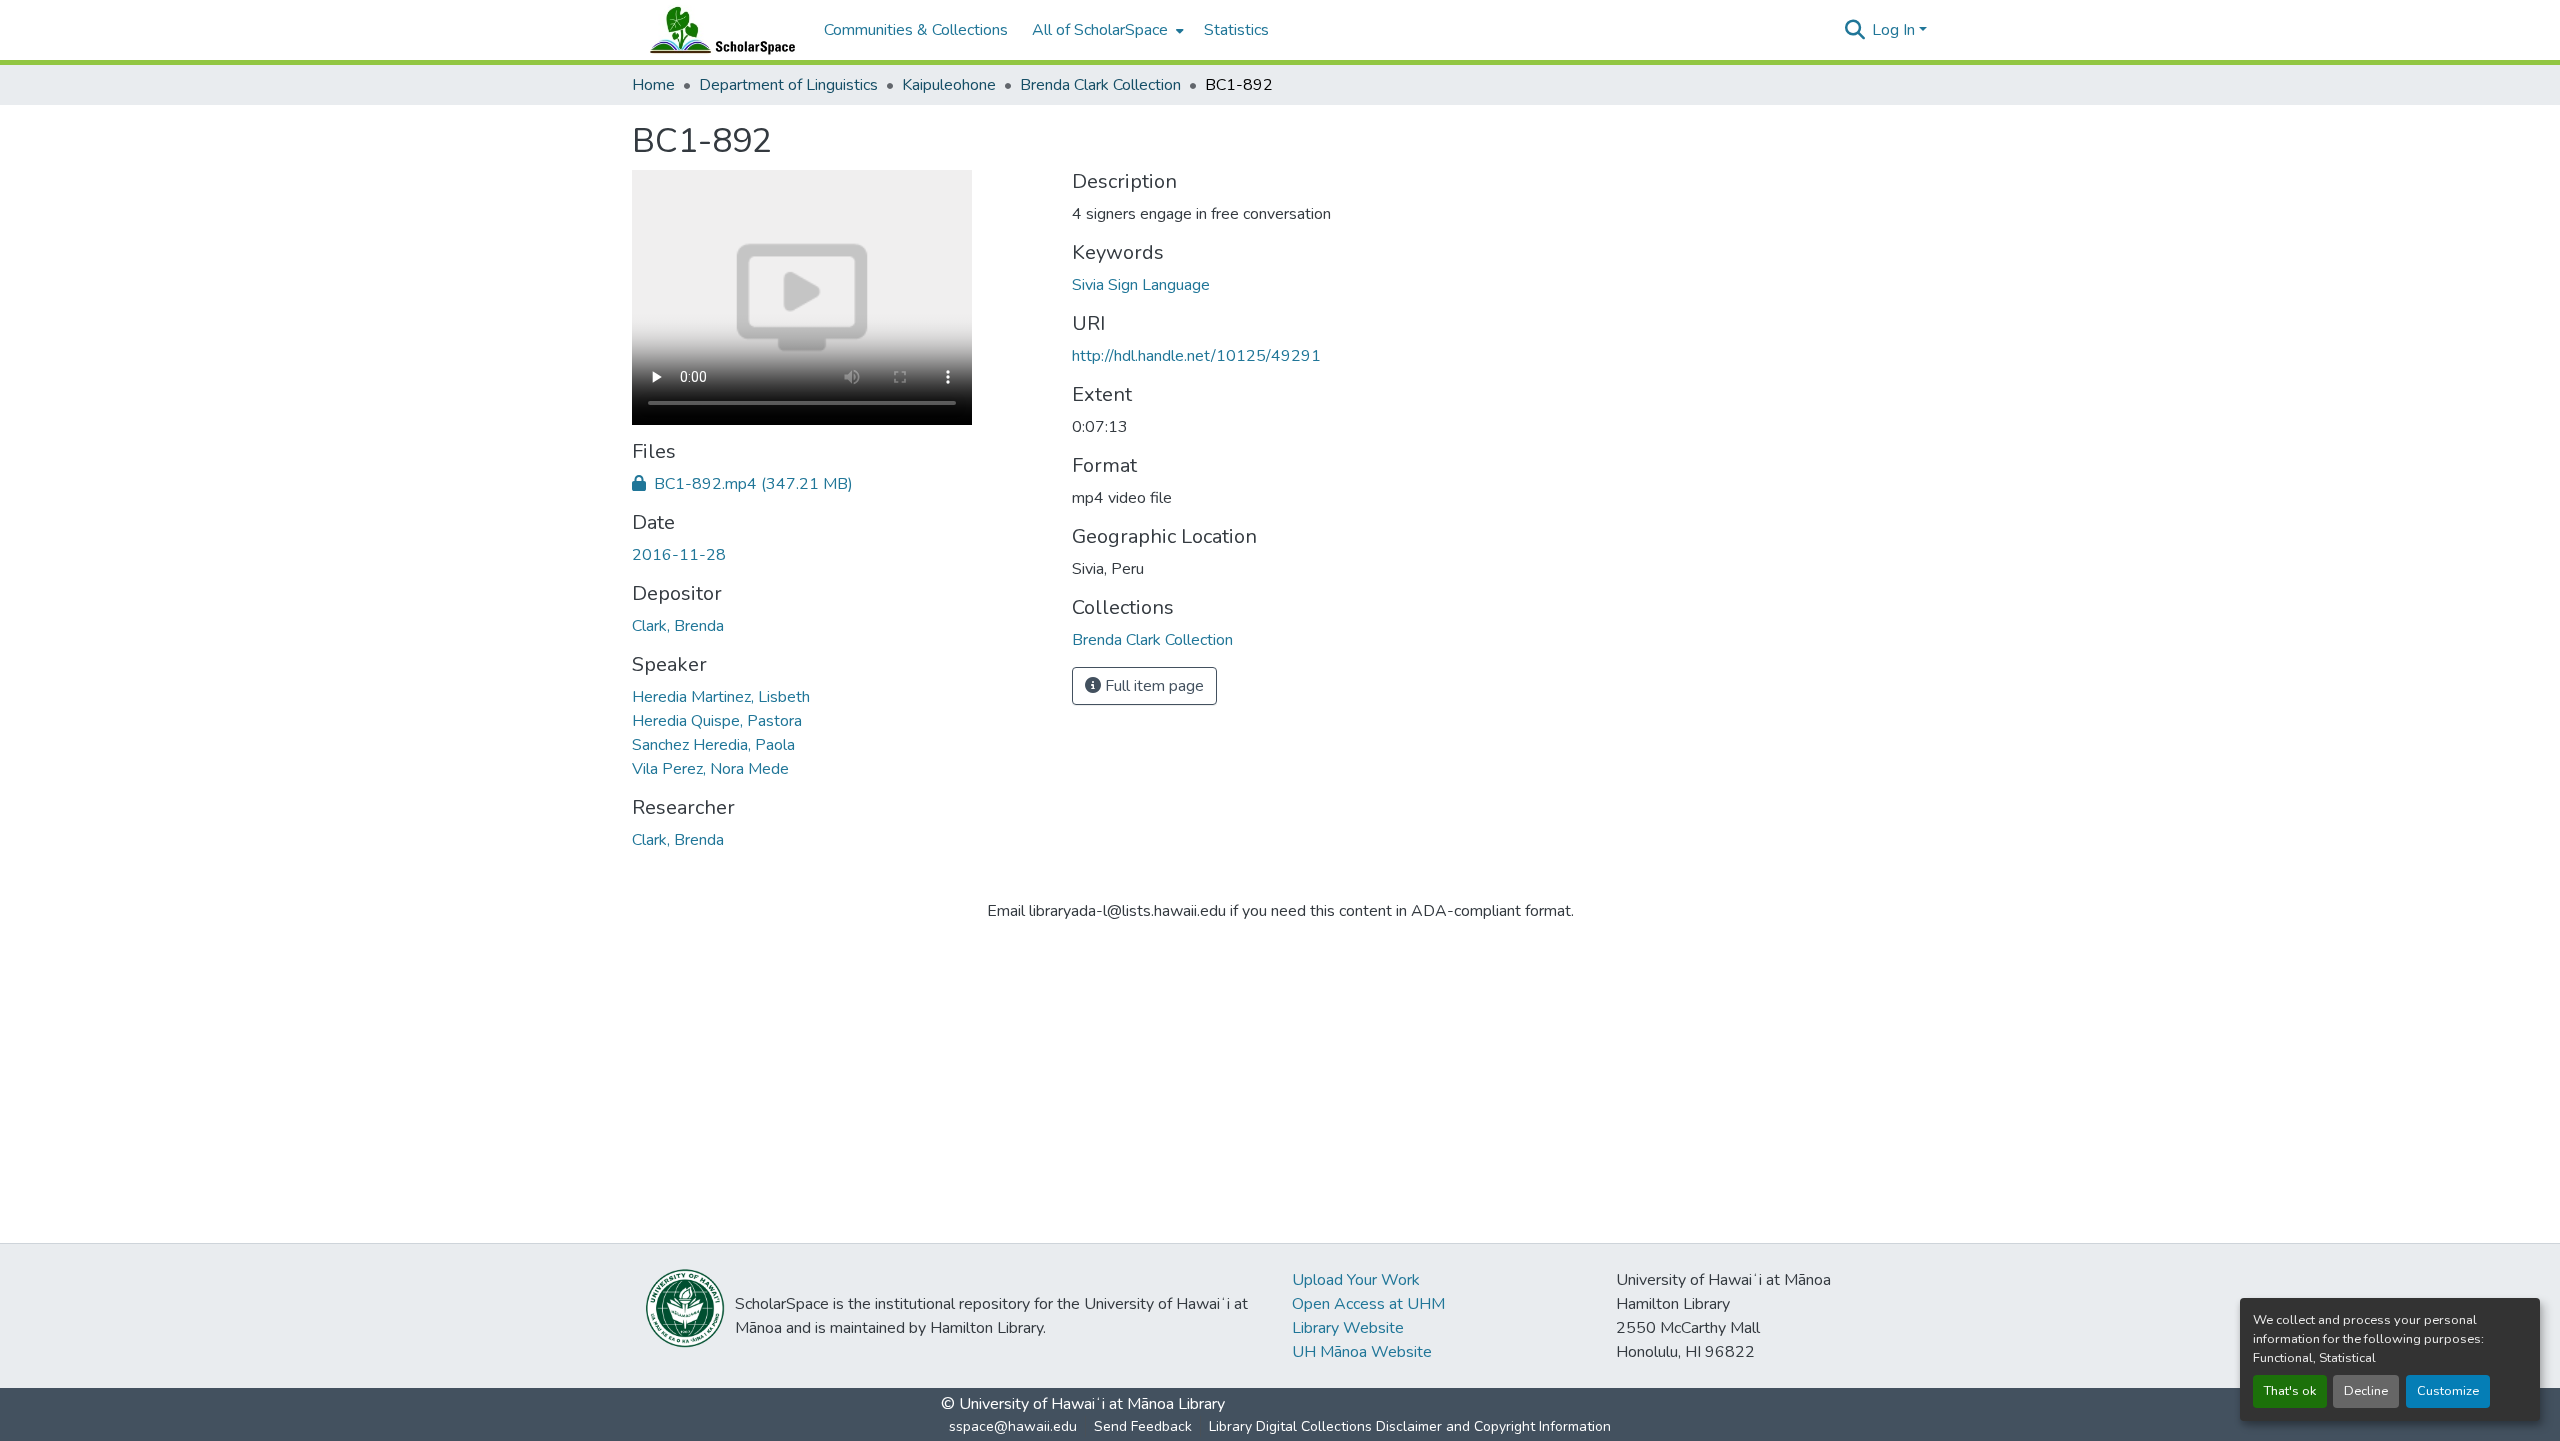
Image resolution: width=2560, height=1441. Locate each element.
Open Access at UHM (1368, 1304)
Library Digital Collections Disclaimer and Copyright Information (1410, 1426)
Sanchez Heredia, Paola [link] (713, 745)
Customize (2448, 1391)
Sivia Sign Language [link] (1141, 285)
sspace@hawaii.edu (1013, 1426)
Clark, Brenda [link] (678, 626)
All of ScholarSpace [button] (1100, 30)
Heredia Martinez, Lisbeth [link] (721, 697)
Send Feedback (1143, 1426)
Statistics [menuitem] (1236, 30)
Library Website (1348, 1328)
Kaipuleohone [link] (949, 85)
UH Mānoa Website (1362, 1352)
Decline (2366, 1391)
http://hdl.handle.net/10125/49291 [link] (1196, 356)
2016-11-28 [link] (679, 555)
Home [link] (653, 85)
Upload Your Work (1356, 1280)
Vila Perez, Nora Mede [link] (710, 769)
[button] (718, 30)
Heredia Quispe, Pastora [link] (717, 721)
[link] (840, 484)
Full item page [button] (1152, 686)
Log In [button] (1895, 30)
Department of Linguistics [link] (788, 85)
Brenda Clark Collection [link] (1100, 85)
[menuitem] (1106, 30)
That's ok (2290, 1391)
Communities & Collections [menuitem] (916, 30)
